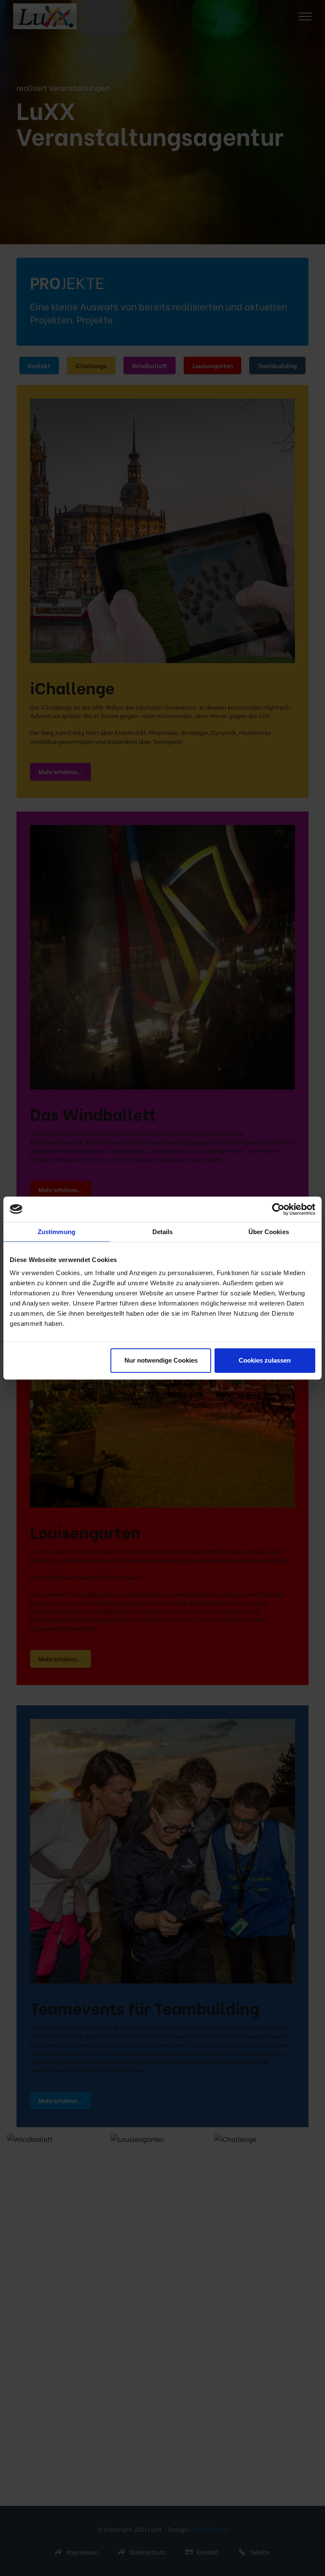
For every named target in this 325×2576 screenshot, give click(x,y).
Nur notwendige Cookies (161, 1360)
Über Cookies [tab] (269, 1232)
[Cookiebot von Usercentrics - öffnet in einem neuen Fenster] (278, 1209)
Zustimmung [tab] (56, 1232)
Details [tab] (163, 1232)
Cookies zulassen (265, 1360)
